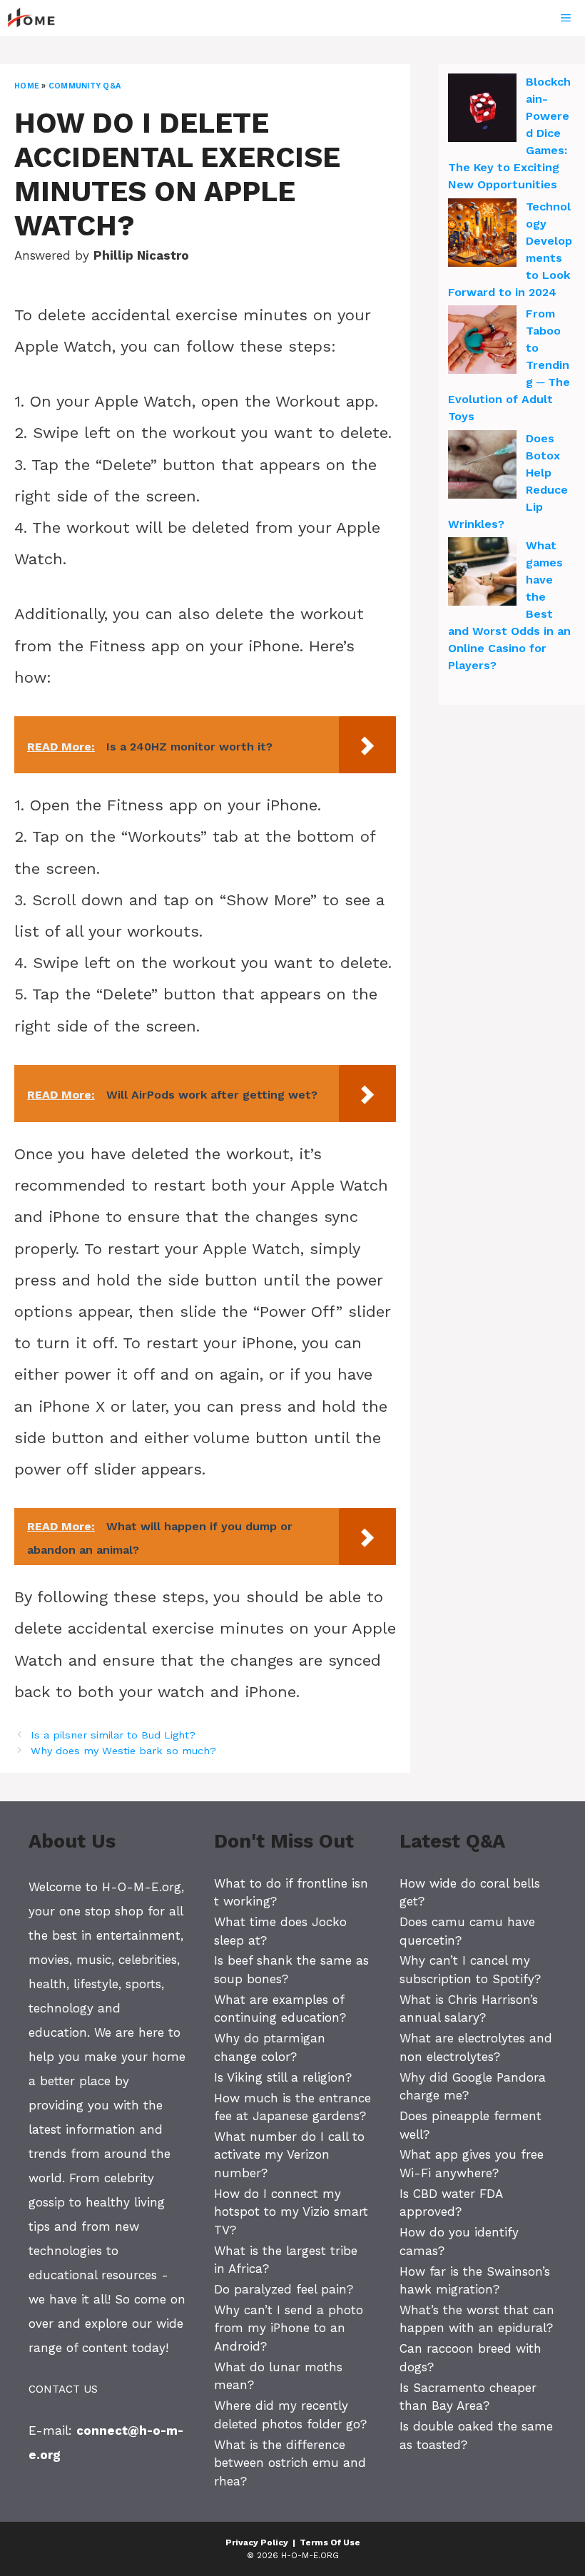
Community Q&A (85, 86)
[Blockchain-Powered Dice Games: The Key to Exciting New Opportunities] (482, 110)
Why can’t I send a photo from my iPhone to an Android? (289, 2328)
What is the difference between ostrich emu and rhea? (290, 2463)
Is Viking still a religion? (283, 2077)
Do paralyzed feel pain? (284, 2289)
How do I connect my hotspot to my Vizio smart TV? (291, 2212)
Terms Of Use (330, 2542)
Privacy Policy (257, 2542)
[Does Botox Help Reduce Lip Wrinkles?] (482, 467)
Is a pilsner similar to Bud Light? (113, 1735)
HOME (27, 86)
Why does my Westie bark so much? (123, 1751)
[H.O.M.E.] (37, 18)
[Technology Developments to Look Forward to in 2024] (482, 235)
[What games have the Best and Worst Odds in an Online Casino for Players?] (482, 574)
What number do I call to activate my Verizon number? (289, 2155)
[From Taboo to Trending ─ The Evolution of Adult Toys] (482, 342)
